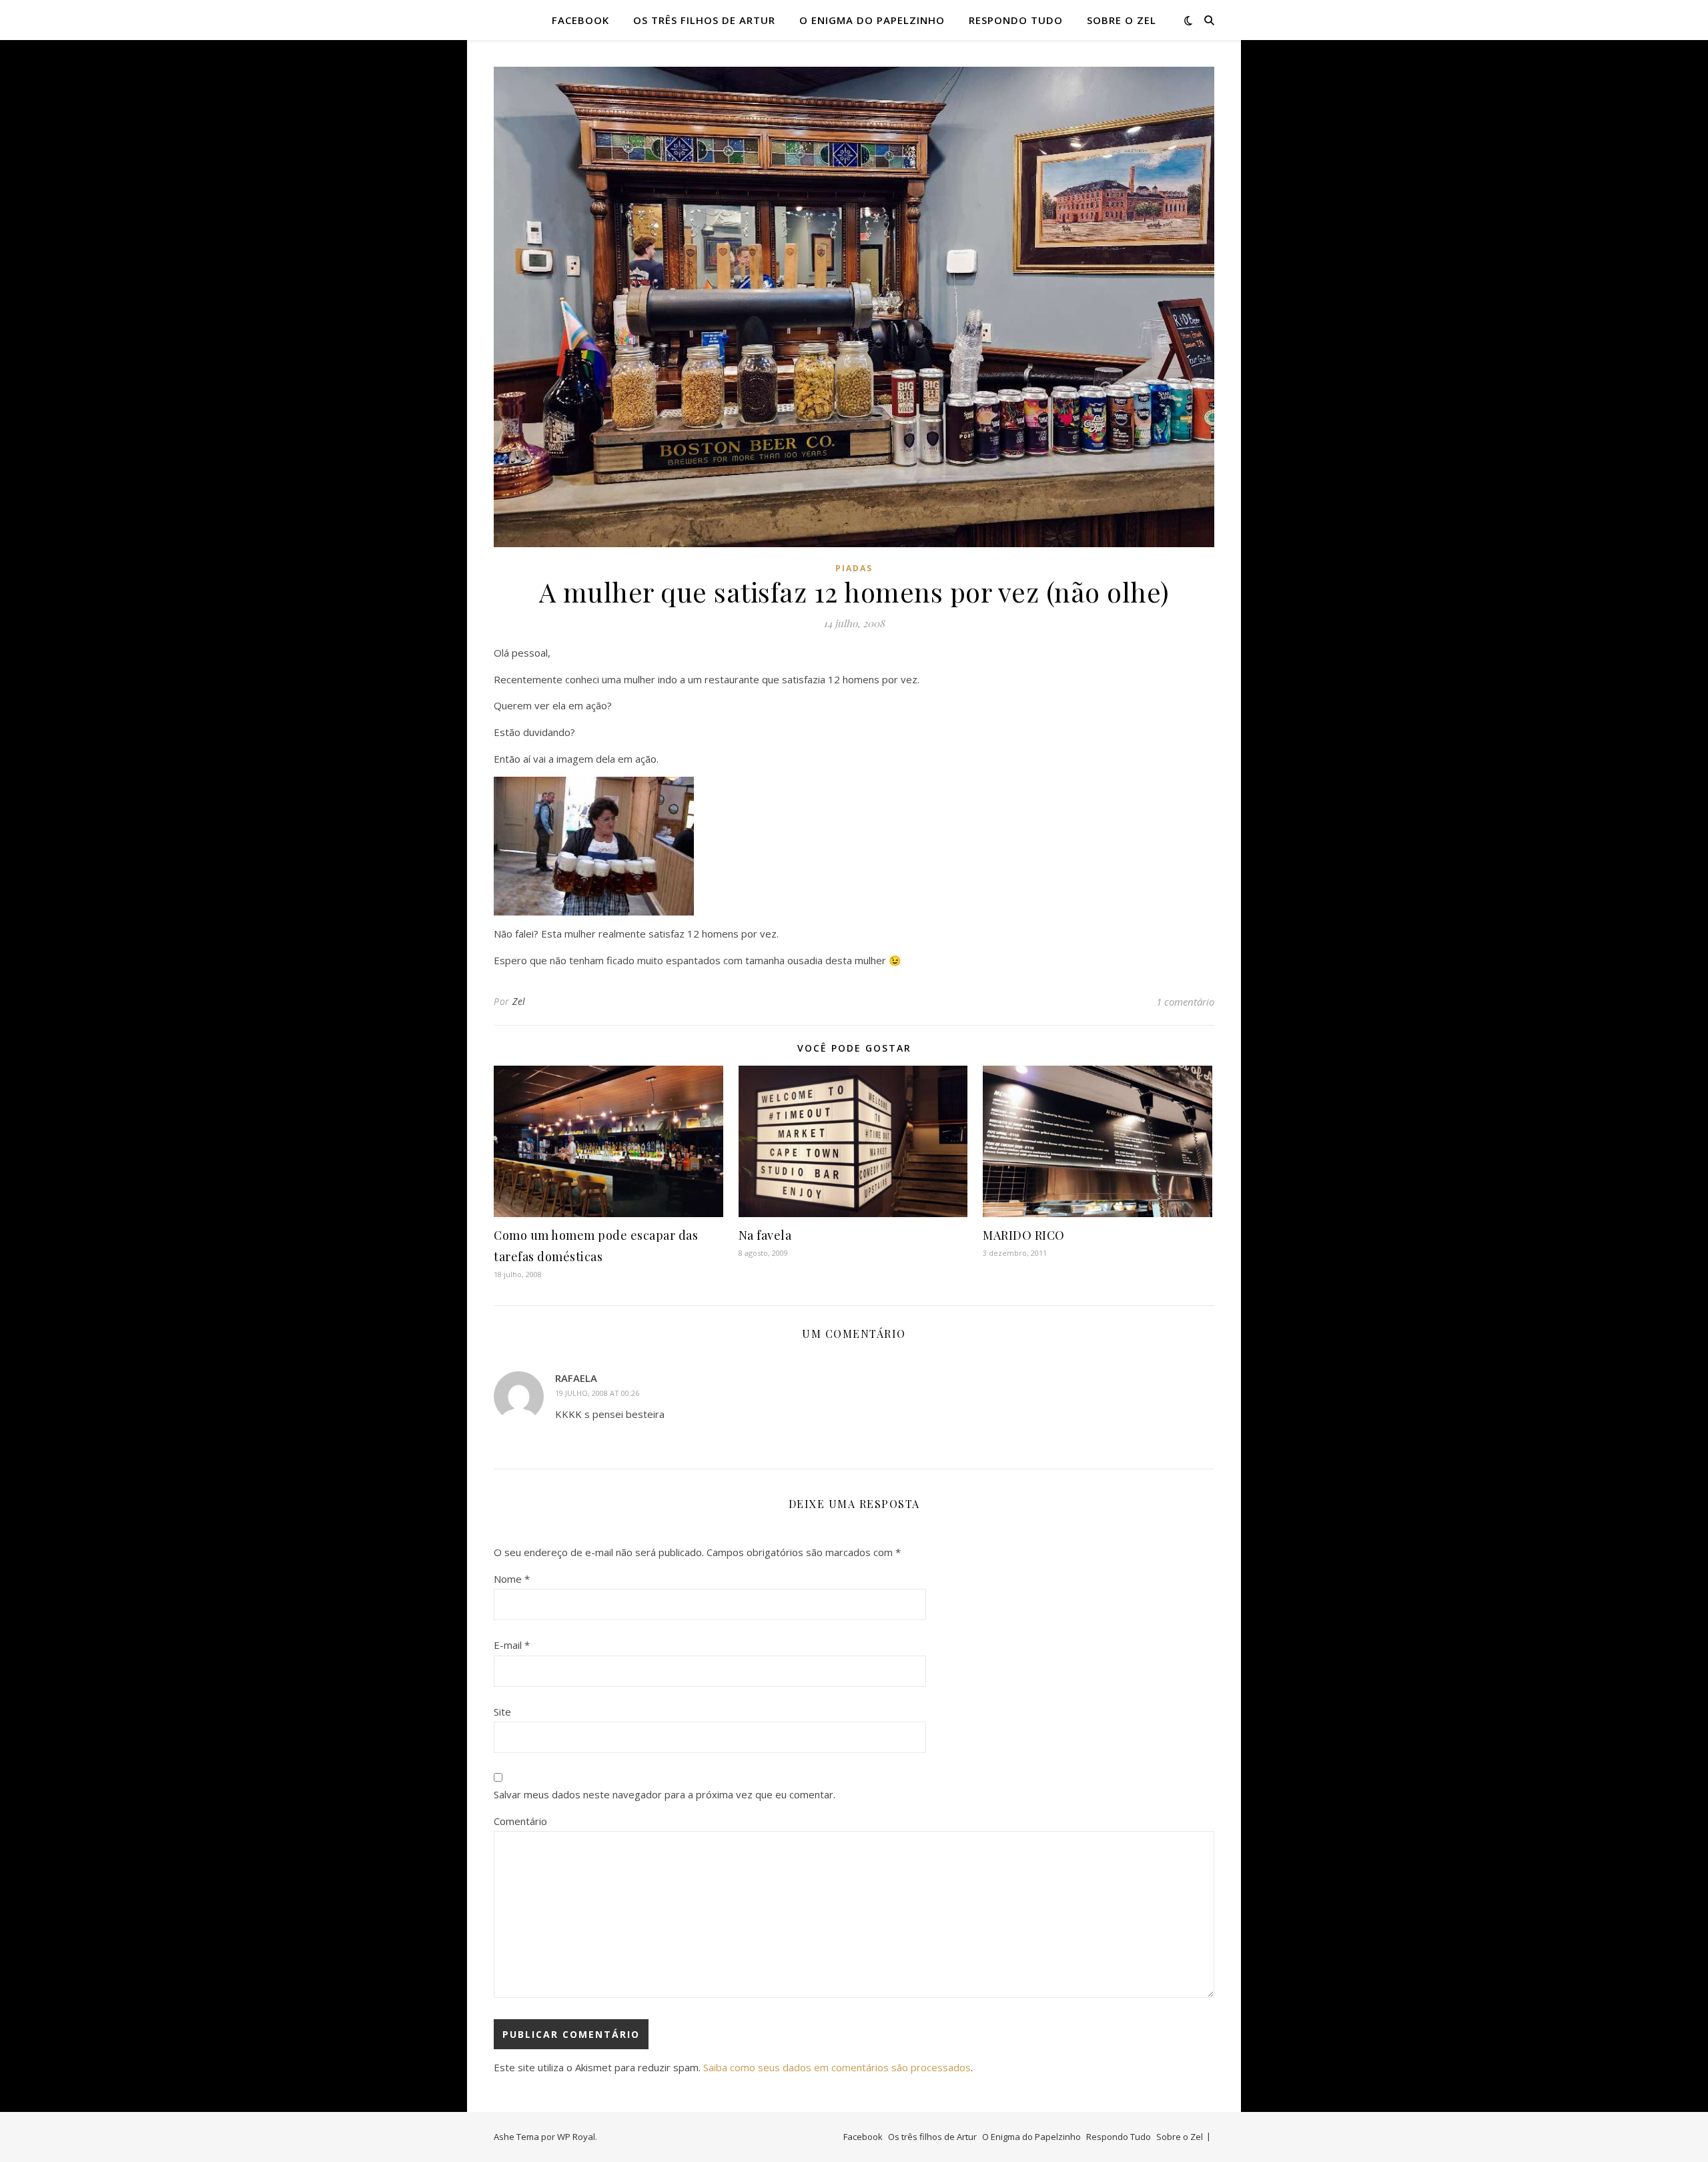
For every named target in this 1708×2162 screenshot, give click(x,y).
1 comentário (1185, 1002)
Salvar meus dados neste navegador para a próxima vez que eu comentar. (665, 1794)
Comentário (520, 1821)
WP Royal (576, 2137)
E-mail (512, 1645)
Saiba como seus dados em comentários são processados (837, 2067)
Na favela (765, 1235)
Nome (512, 1579)
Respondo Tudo (1016, 20)
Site (502, 1712)
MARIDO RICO (1024, 1235)
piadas (854, 568)
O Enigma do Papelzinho (872, 20)
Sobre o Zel (1122, 20)
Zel (519, 1001)
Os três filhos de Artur (704, 20)
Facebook (580, 20)
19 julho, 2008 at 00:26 (597, 1393)
